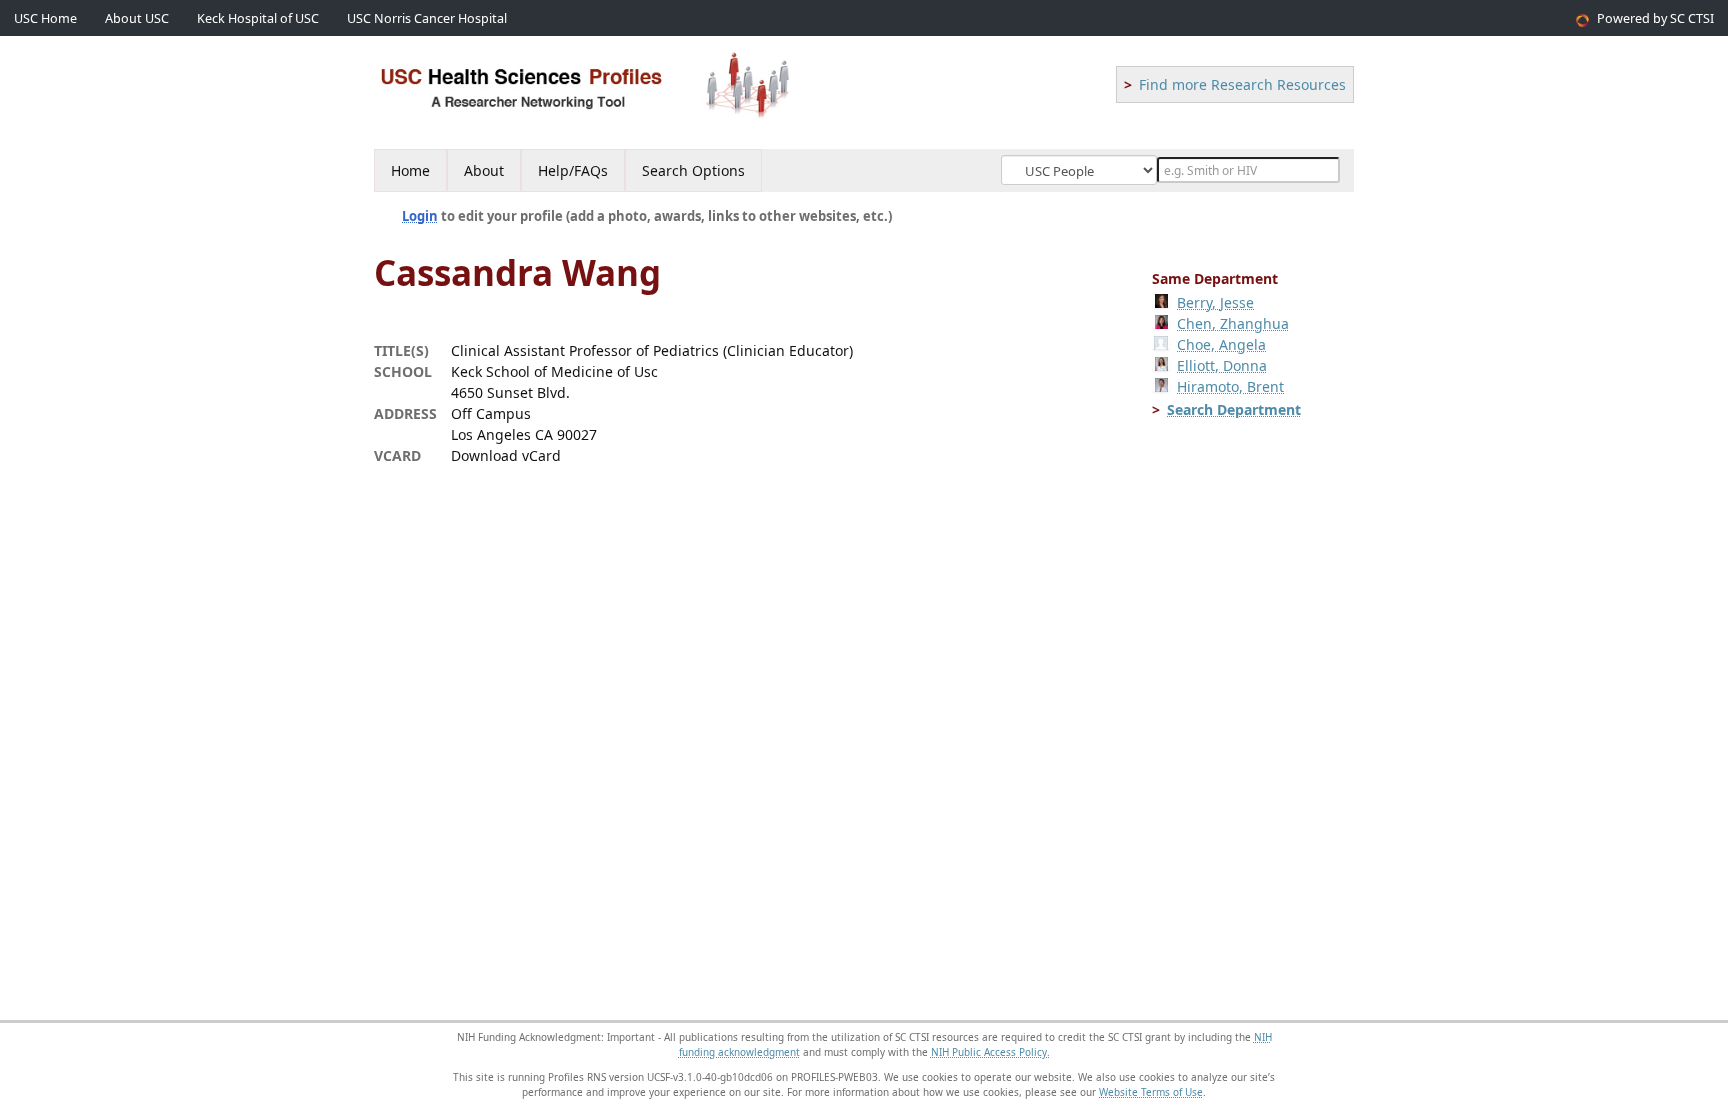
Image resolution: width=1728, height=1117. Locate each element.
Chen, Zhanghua (1233, 323)
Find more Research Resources (1242, 84)
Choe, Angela (1221, 344)
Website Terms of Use (1151, 1092)
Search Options (693, 170)
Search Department (1234, 409)
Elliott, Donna (1222, 365)
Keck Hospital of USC (258, 18)
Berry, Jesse (1215, 302)
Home (410, 170)
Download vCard (506, 455)
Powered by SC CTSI (1655, 18)
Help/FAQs (573, 170)
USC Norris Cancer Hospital (427, 18)
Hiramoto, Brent (1230, 386)
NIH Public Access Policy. (990, 1052)
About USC (137, 18)
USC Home (45, 18)
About (484, 170)
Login (420, 216)
